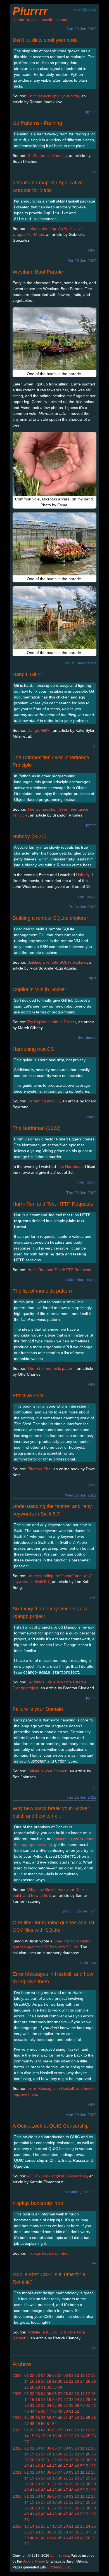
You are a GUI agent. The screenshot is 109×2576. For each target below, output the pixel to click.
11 (82, 2375)
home (19, 20)
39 (77, 2405)
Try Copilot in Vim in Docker (52, 1022)
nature (70, 663)
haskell (91, 250)
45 (38, 2411)
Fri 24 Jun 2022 (82, 907)
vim (80, 1038)
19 (54, 2381)
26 (94, 2381)
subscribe (46, 20)
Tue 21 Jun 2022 (81, 1797)
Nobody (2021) (29, 836)
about (62, 20)
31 (43, 2387)
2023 (17, 2430)
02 (32, 2375)
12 (88, 2375)
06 (54, 2375)
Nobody (83, 875)
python (91, 112)
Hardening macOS (33, 1049)
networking (75, 1280)
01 (27, 2375)
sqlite (92, 978)
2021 (17, 2472)
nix (94, 2263)
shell (93, 1485)
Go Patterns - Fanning (37, 123)
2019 (17, 2526)
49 (60, 2411)
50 (66, 2411)
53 (27, 2520)
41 (88, 2405)
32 (49, 2387)
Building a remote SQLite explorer (50, 918)
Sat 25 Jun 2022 (82, 261)
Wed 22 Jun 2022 (81, 1495)
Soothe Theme (34, 2561)
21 (66, 2381)
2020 (17, 2496)
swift (93, 1598)
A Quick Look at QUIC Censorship (51, 2126)
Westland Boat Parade (38, 272)
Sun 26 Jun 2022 (81, 29)
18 (49, 2381)
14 (27, 2381)
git (95, 746)
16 (38, 2381)
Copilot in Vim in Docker (39, 989)
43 (27, 2411)
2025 (17, 2394)
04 (43, 2375)
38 (71, 2405)
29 (38, 2387)
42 (94, 2405)
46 (43, 2411)
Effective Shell (29, 1396)
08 (66, 2375)
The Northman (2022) (37, 1128)
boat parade (87, 663)
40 (82, 2405)
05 (49, 2375)
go (94, 171)
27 (27, 2387)
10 (77, 2375)
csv (94, 1963)
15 (32, 2381)
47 (49, 2411)
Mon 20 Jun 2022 (81, 2115)
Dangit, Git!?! (27, 674)
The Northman (70, 1166)
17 (43, 2381)
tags (31, 20)
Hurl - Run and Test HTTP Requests (53, 1204)
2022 (17, 2448)
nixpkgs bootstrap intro (38, 2203)
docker (91, 1038)
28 (32, 2387)
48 (54, 2411)
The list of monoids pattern (42, 1291)
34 (60, 2387)
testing (91, 1280)
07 (60, 2375)
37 (66, 2405)
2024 (17, 2418)
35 (54, 2405)
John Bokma (60, 2556)
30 (27, 2405)
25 (88, 2381)
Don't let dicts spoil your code (45, 40)
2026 (17, 2375)
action (92, 897)
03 (38, 2375)
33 (54, 2387)
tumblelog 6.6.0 (58, 2567)
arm (93, 1911)
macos (91, 1117)
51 (71, 2411)
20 (60, 2381)
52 (77, 2411)
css (94, 2348)
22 (71, 2381)
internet (91, 2192)
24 (82, 2381)
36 (60, 2405)
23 (77, 2381)
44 (32, 2411)
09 (71, 2375)
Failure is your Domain (38, 1709)
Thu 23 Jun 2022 (81, 1193)
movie (79, 897)
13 (93, 2375)
